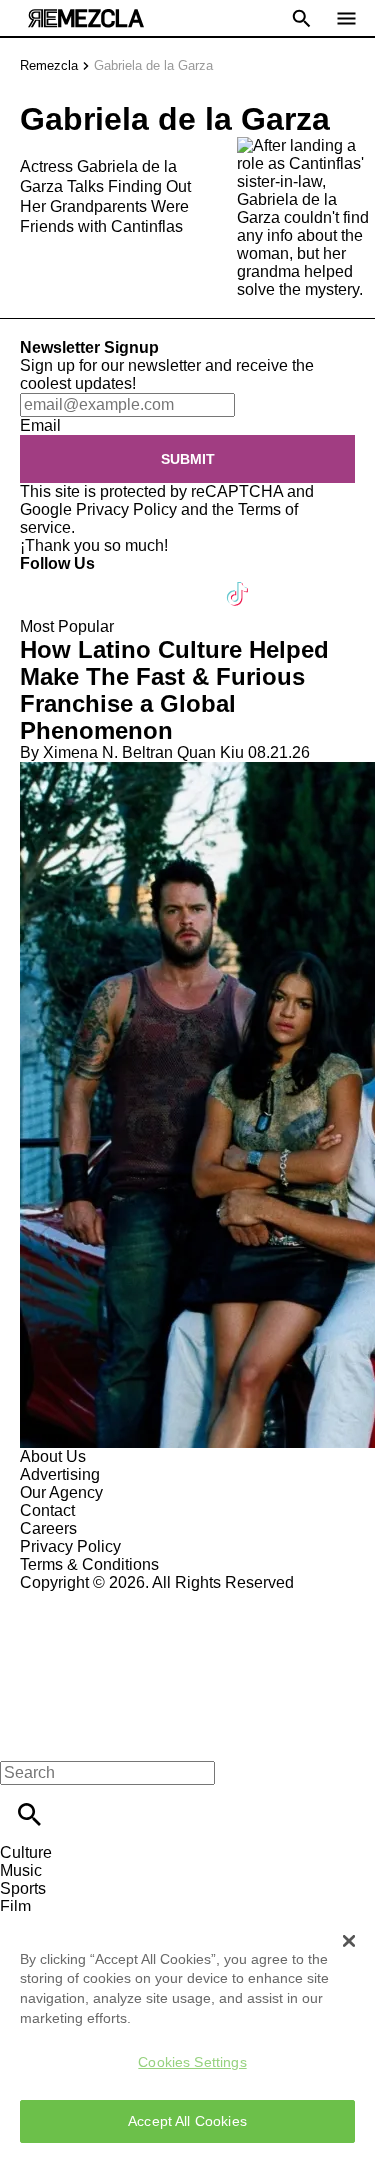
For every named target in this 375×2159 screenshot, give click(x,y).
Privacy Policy (126, 509)
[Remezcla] (86, 18)
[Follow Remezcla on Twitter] (93, 581)
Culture (26, 1852)
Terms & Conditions (89, 1564)
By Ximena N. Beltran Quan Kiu (132, 752)
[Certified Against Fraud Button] (91, 1600)
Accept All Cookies (187, 2121)
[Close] (349, 1941)
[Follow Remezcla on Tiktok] (238, 581)
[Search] (29, 1814)
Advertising (60, 1474)
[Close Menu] (22, 1738)
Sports (23, 1888)
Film (15, 1906)
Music (21, 1870)
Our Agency (61, 1492)
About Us (53, 1456)
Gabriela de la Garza (153, 65)
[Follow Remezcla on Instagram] (142, 581)
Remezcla (49, 65)
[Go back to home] (187, 1664)
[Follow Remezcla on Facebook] (44, 581)
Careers (48, 1528)
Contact (47, 1510)
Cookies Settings (192, 2062)
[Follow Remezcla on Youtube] (191, 581)
